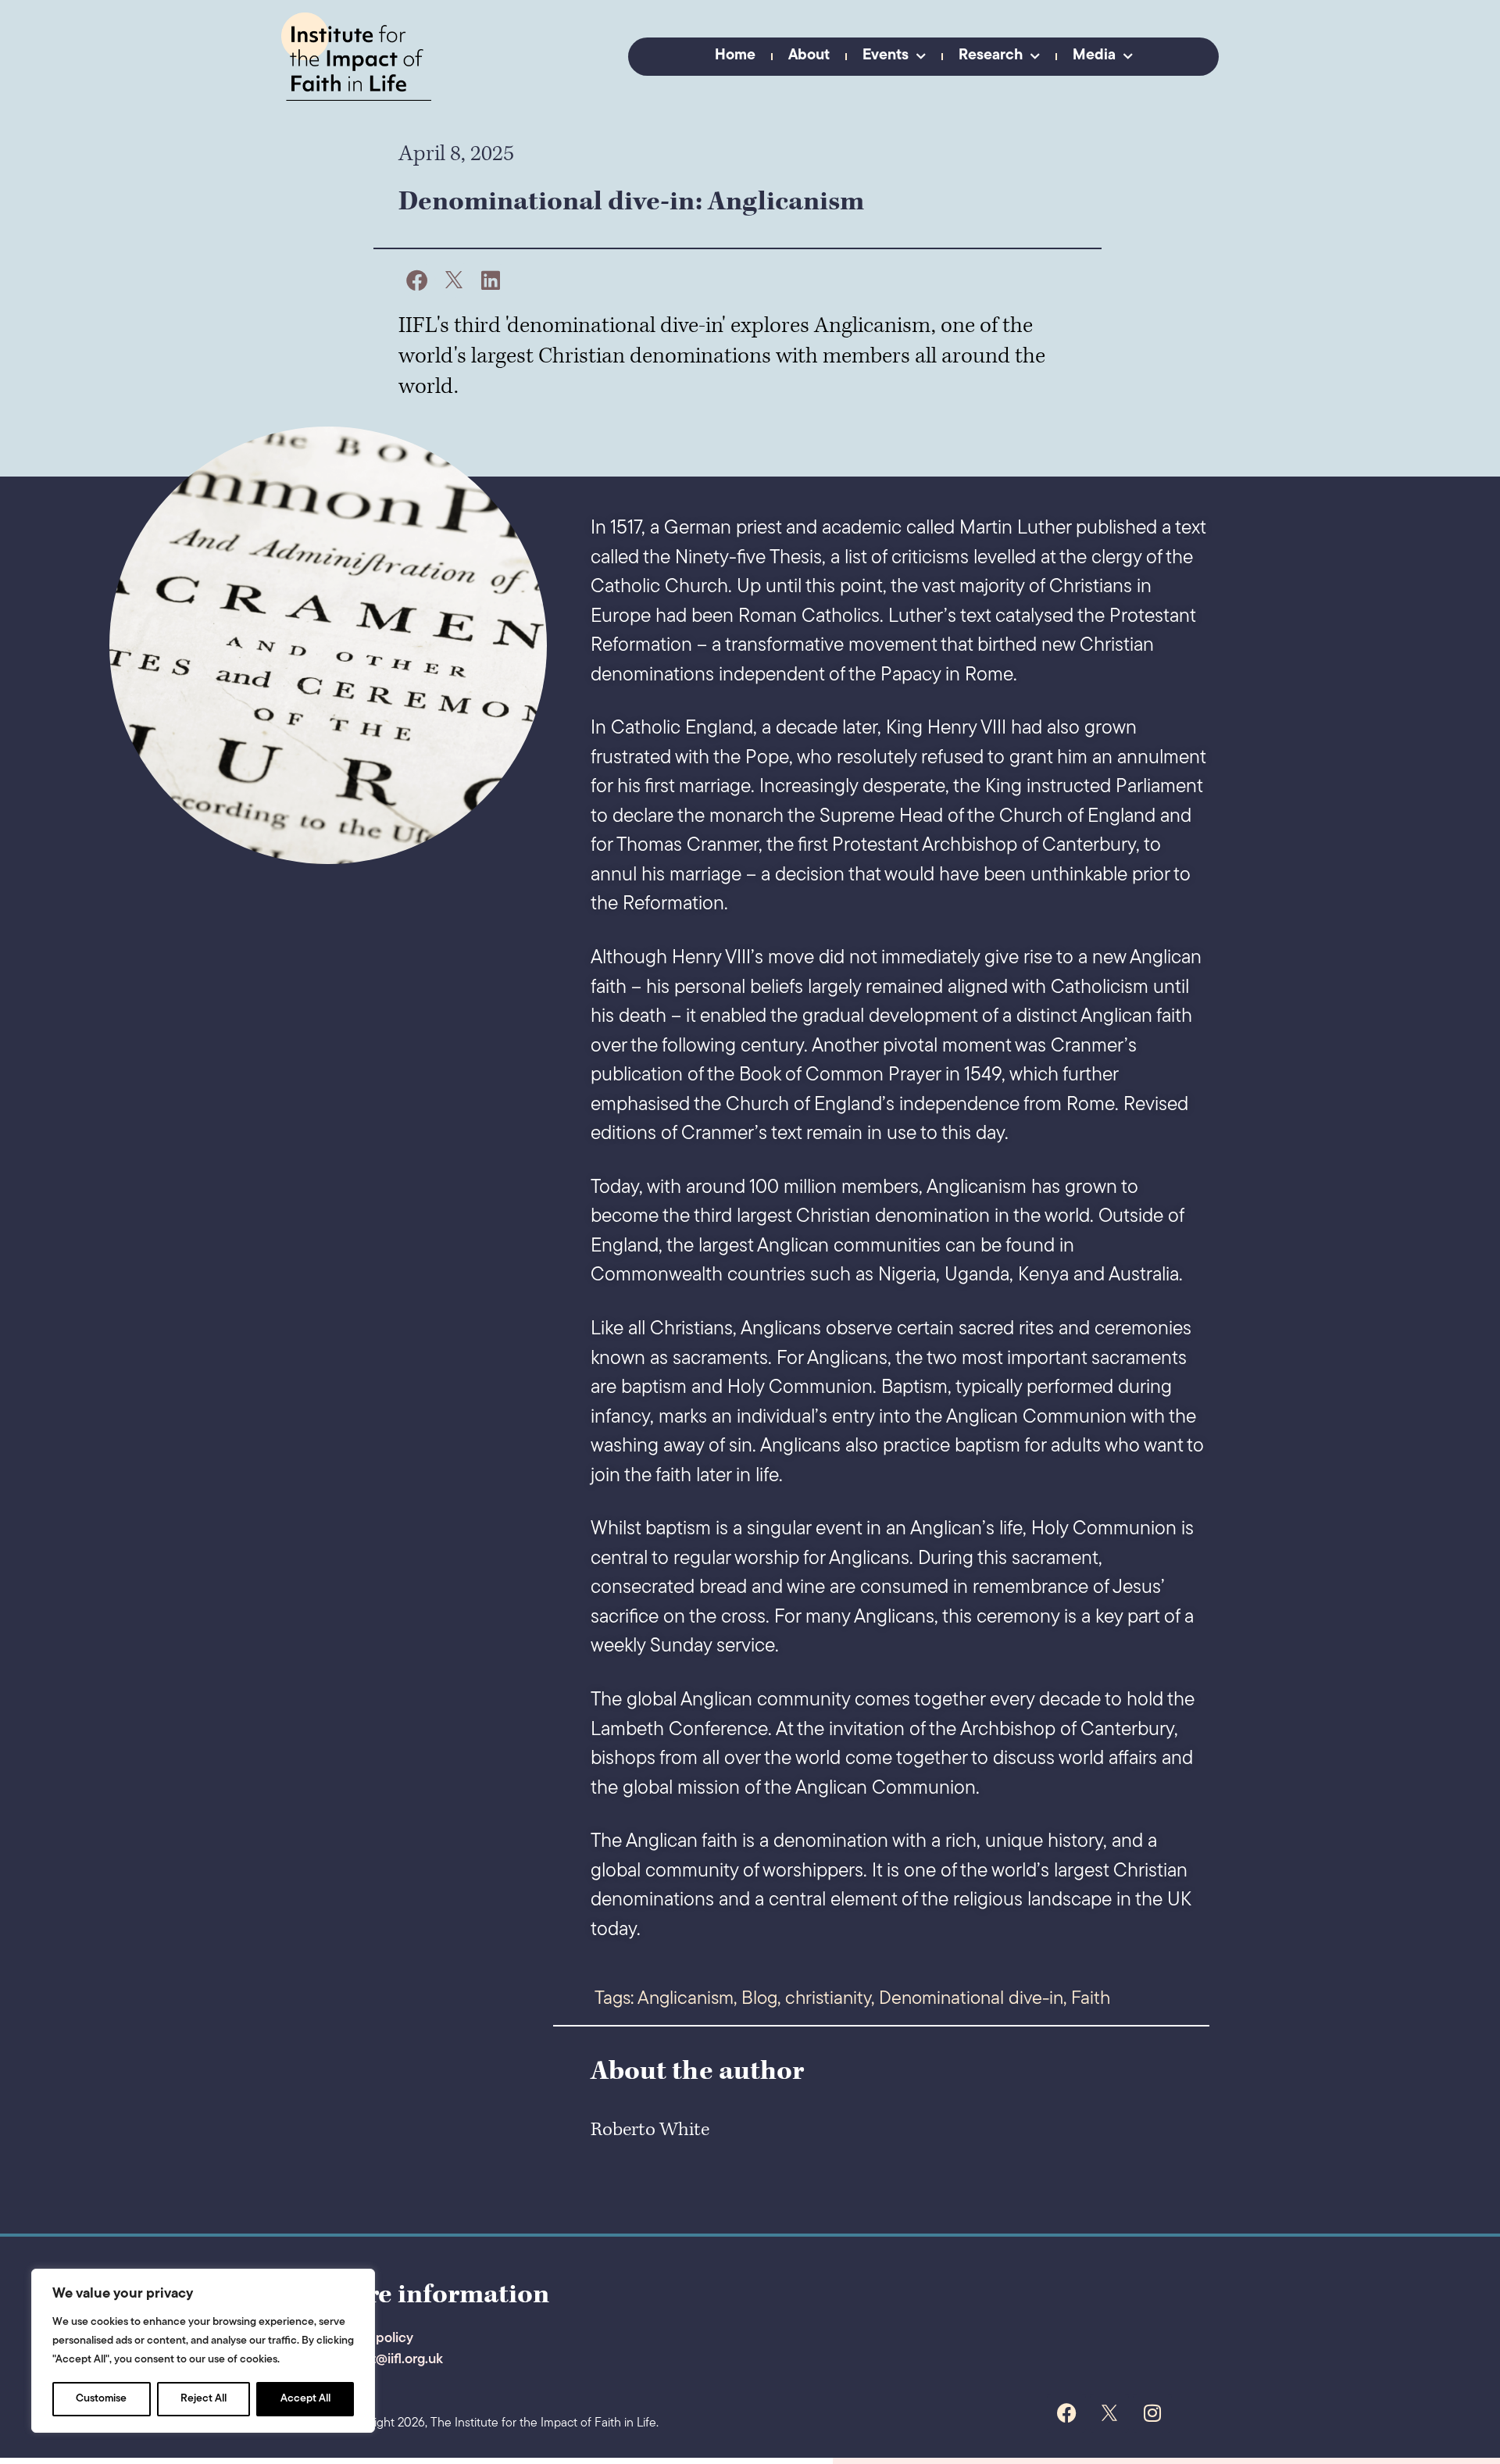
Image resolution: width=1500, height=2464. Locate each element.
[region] (203, 2351)
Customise (101, 2399)
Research (991, 56)
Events (886, 56)
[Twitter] (1109, 2413)
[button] (417, 280)
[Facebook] (1066, 2413)
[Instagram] (1152, 2413)
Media (1094, 56)
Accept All (305, 2399)
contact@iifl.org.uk (386, 2360)
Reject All (204, 2399)
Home (735, 56)
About (809, 56)
